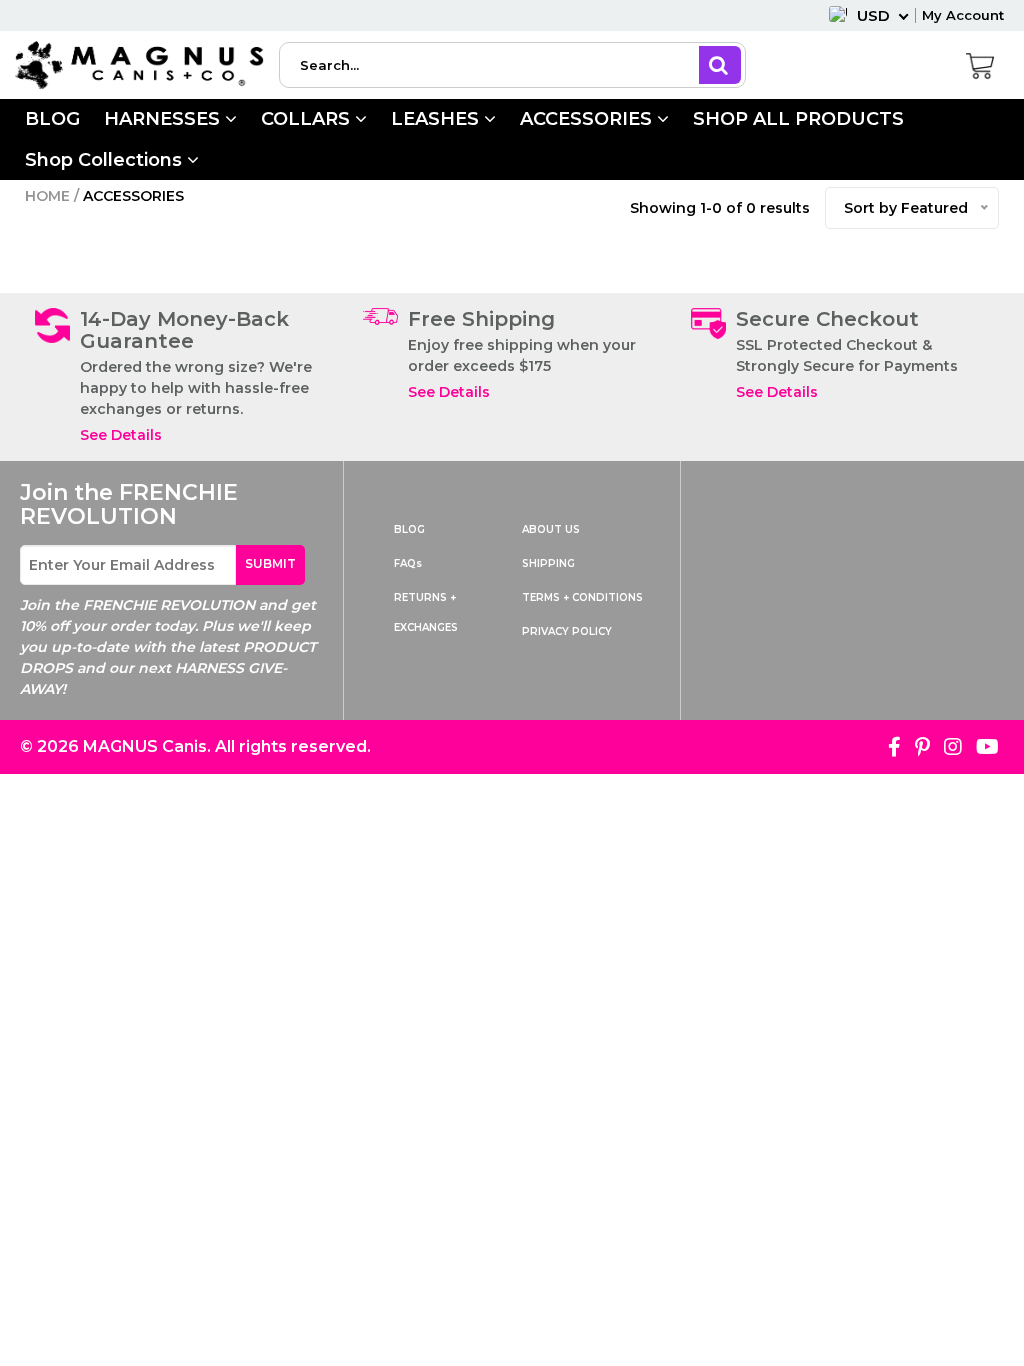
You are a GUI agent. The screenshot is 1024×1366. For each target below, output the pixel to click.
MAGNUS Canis (145, 746)
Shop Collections (106, 160)
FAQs (408, 563)
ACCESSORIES (588, 119)
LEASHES (437, 119)
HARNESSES (164, 119)
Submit (270, 563)
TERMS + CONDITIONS (582, 597)
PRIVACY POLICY (567, 631)
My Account (963, 15)
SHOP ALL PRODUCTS (798, 119)
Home (47, 196)
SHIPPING (548, 563)
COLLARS (308, 119)
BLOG (52, 119)
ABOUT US (551, 529)
